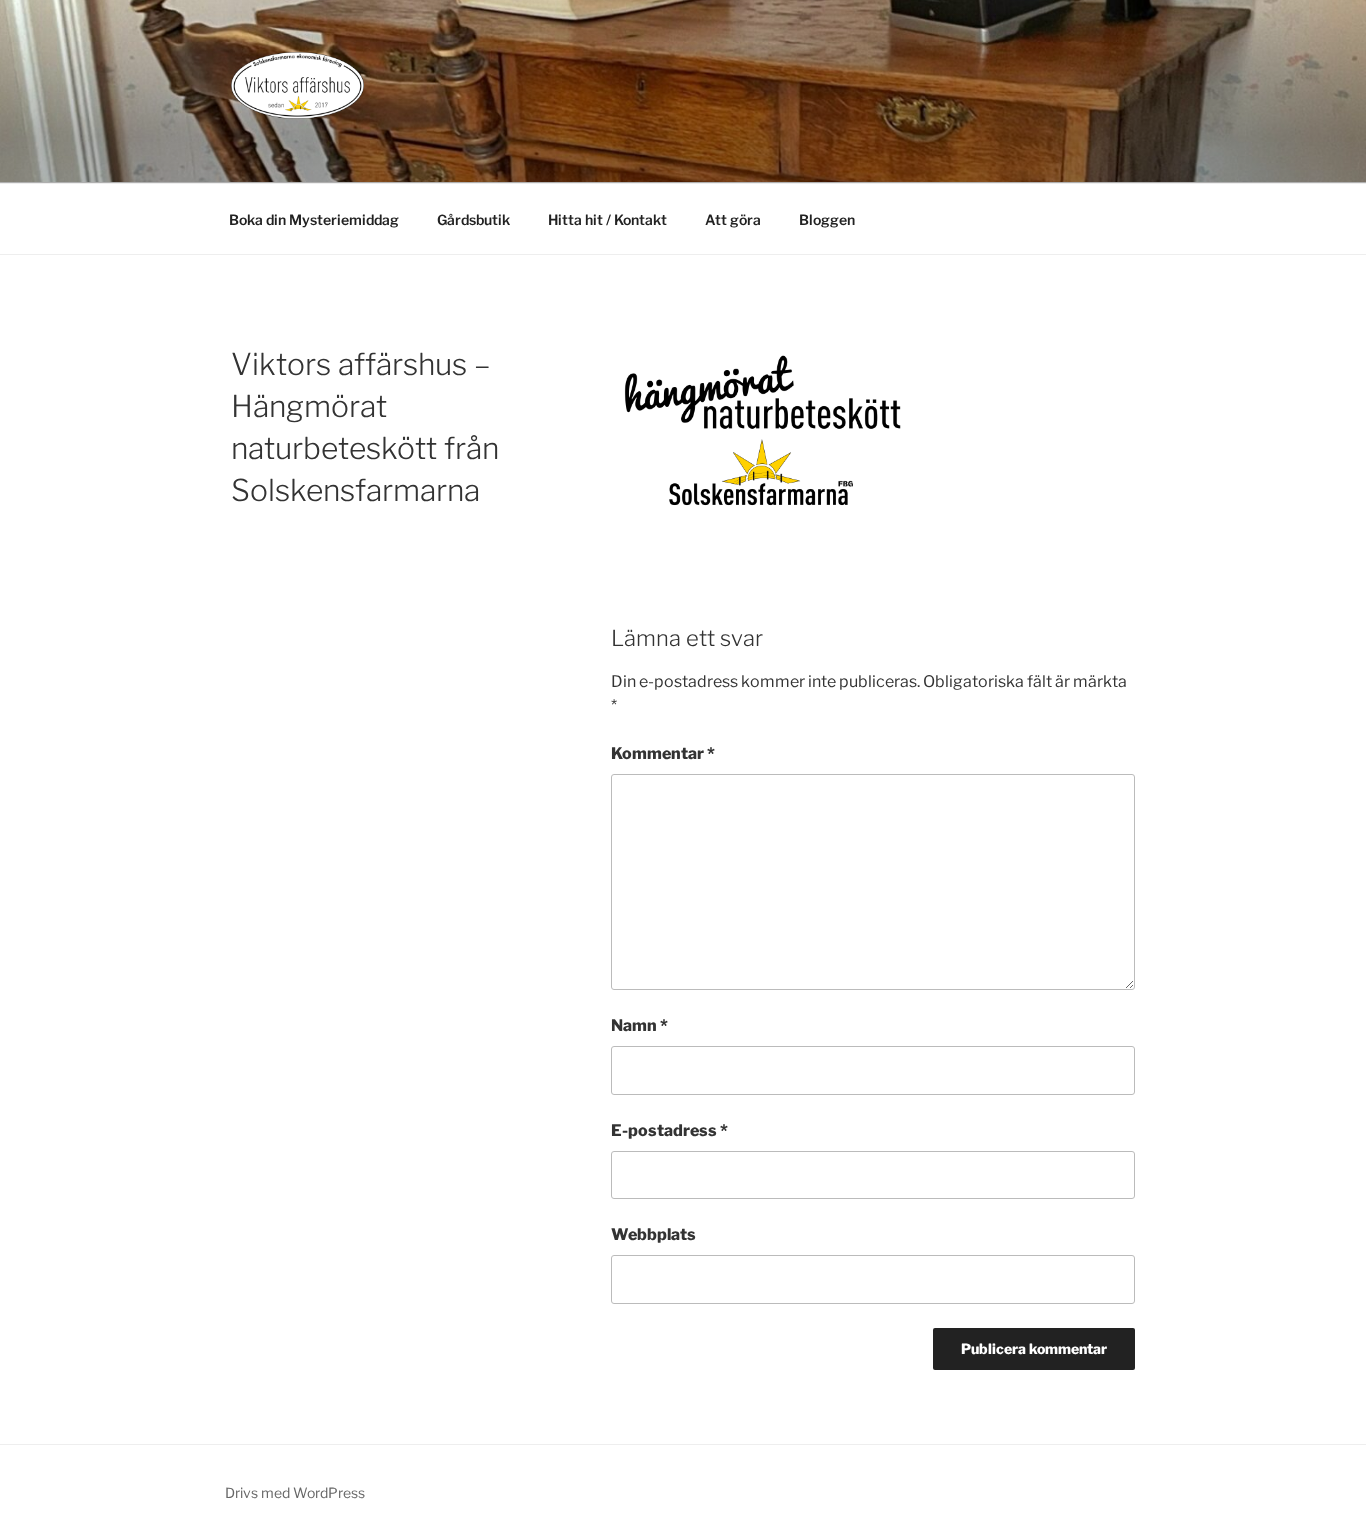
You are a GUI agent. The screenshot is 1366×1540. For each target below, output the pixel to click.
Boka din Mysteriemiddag (314, 219)
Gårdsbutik (473, 219)
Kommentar (663, 753)
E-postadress (669, 1130)
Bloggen (827, 219)
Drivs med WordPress (295, 1492)
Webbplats (653, 1234)
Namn (639, 1025)
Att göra (733, 219)
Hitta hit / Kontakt (607, 219)
